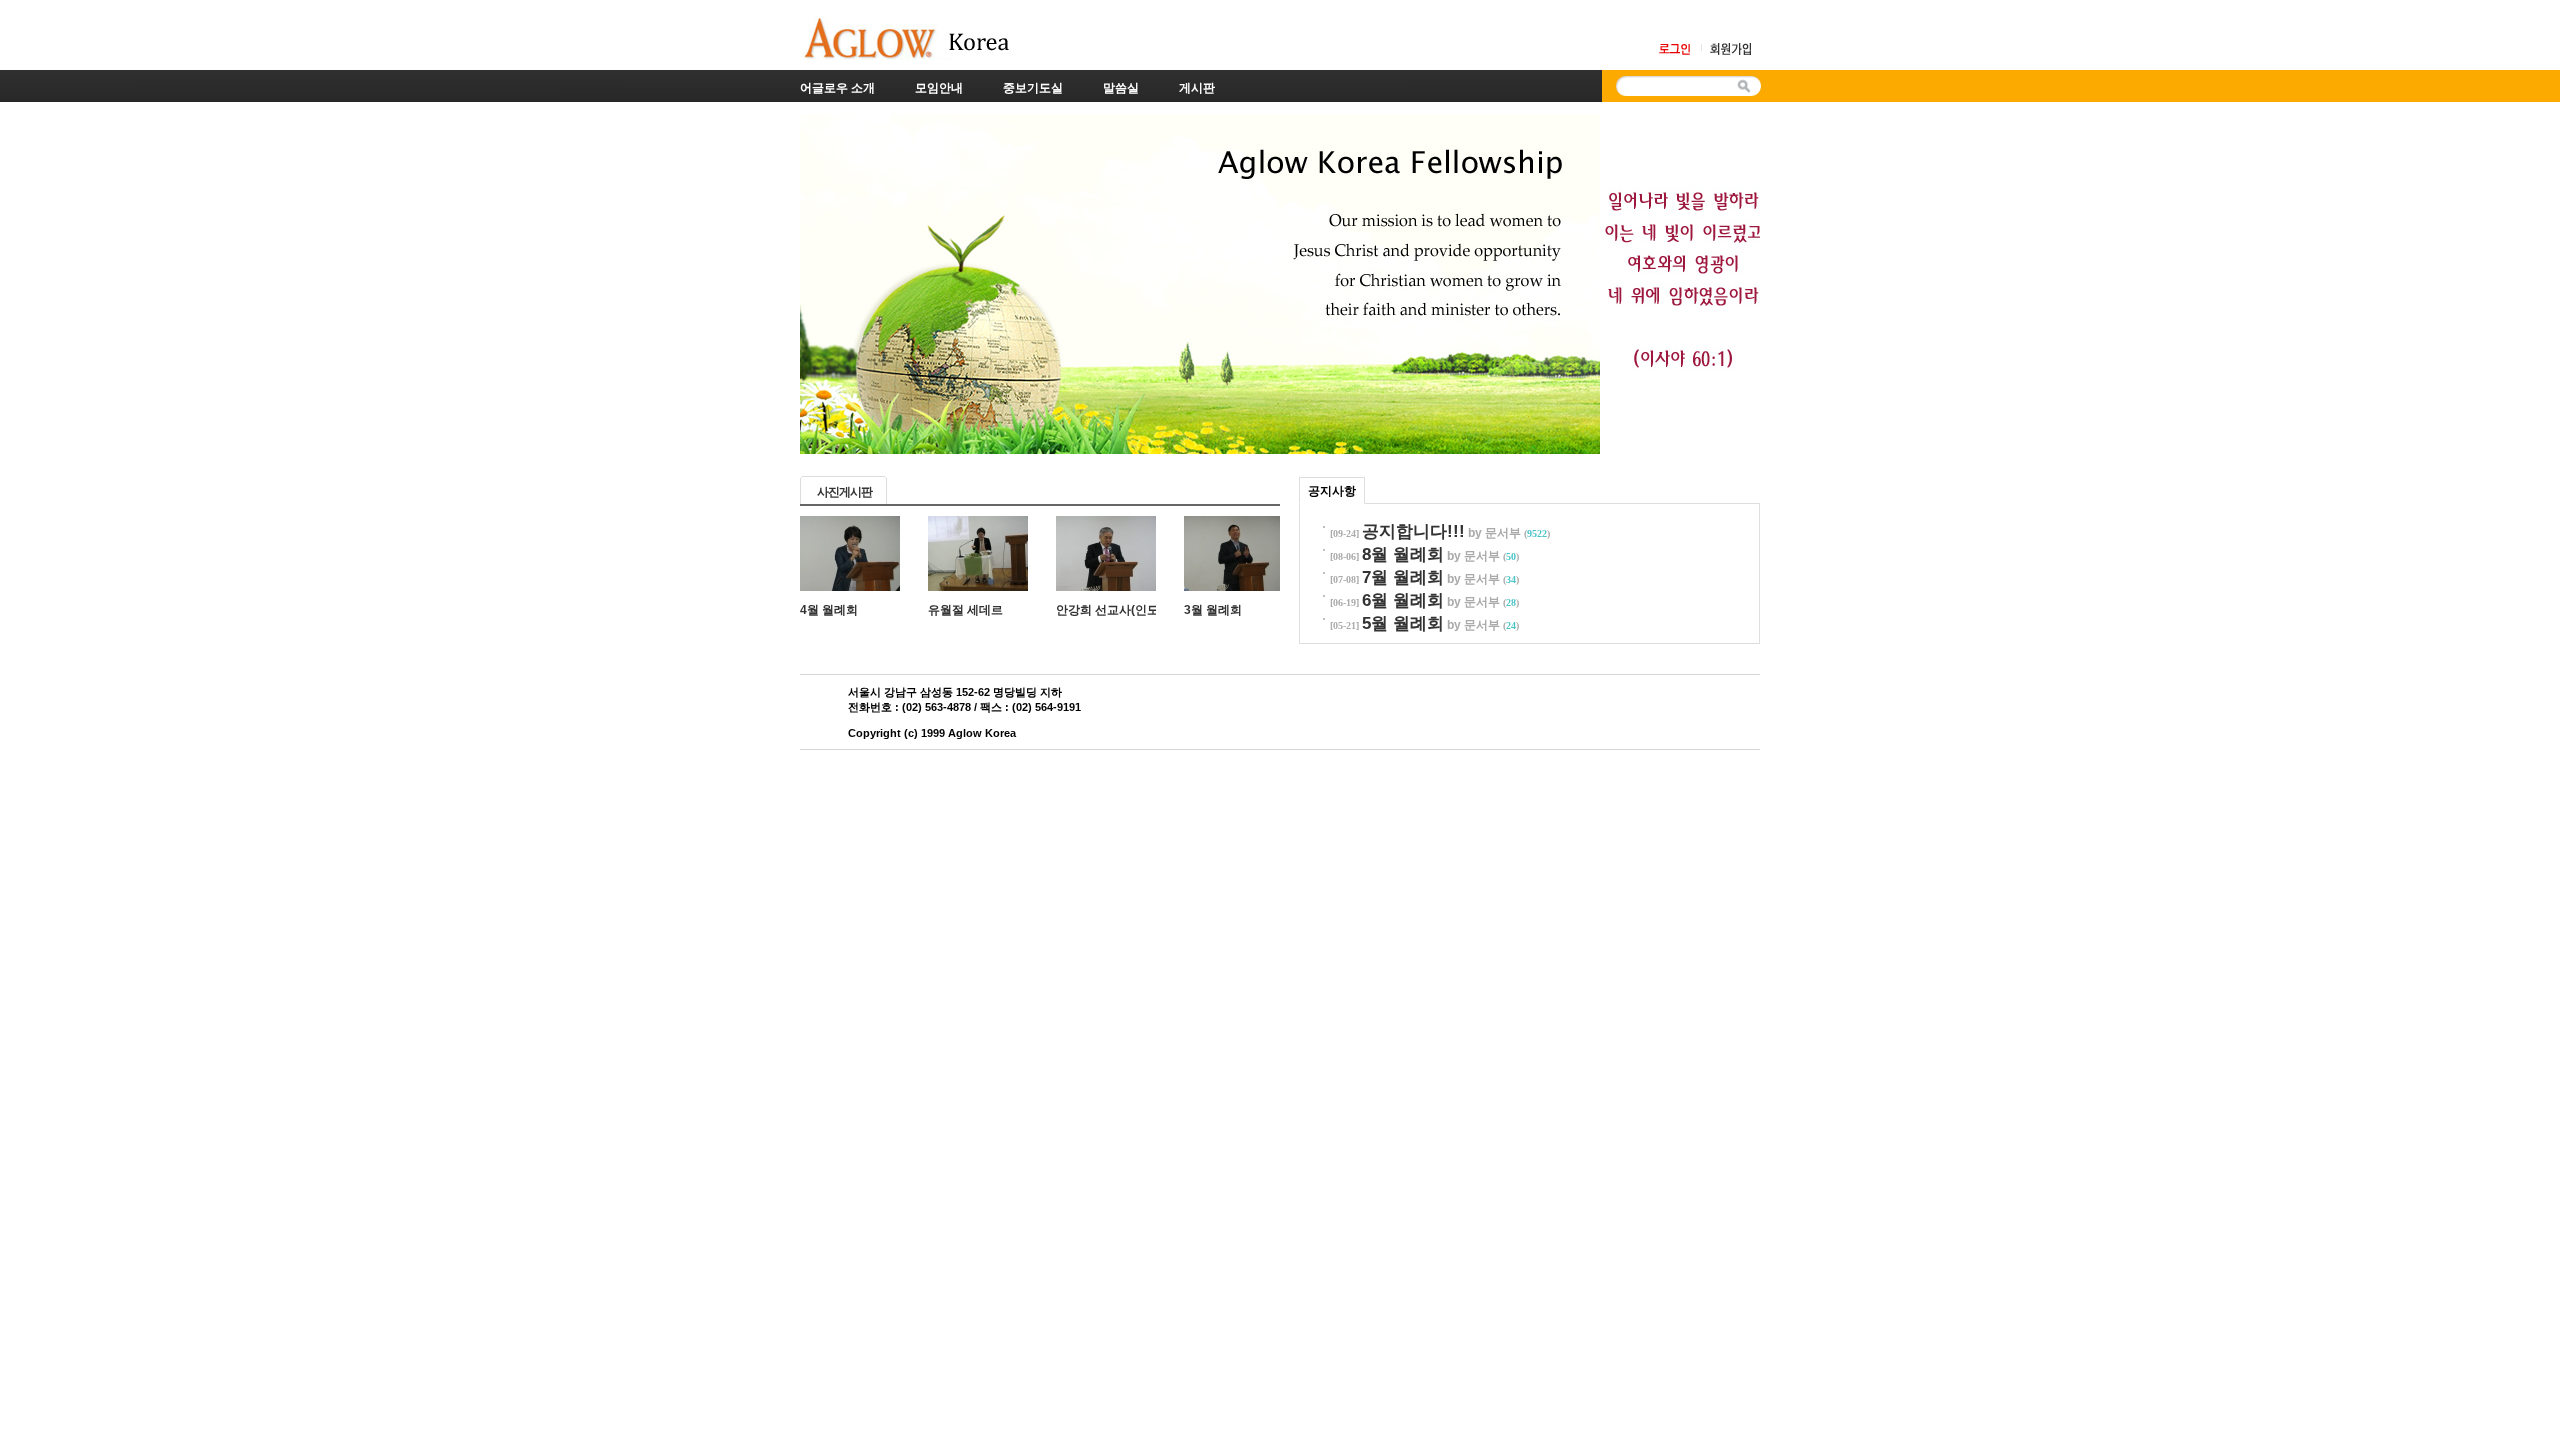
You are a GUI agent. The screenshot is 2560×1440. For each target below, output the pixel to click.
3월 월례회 (1213, 610)
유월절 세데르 (965, 610)
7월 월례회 (1403, 577)
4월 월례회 (829, 610)
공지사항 (1332, 491)
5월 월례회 (1403, 623)
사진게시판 (844, 492)
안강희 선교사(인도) (1109, 610)
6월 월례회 (1403, 600)
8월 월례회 (1403, 554)
